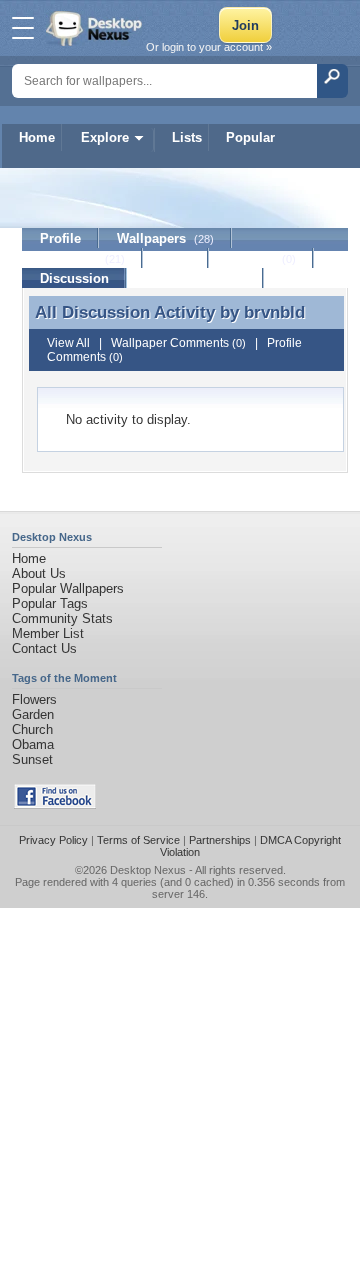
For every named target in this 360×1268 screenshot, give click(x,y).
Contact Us (44, 648)
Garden (33, 714)
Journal (261, 258)
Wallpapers (165, 238)
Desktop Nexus (148, 870)
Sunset (32, 759)
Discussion (74, 278)
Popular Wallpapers (68, 588)
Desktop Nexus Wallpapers (96, 28)
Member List (48, 633)
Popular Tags (50, 603)
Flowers (34, 699)
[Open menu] (23, 28)
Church (32, 729)
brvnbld (274, 312)
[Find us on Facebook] (55, 804)
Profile (60, 238)
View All (68, 343)
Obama (33, 744)
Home (37, 137)
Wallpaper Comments (178, 343)
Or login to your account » (209, 47)
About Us (39, 573)
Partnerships (220, 840)
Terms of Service (138, 840)
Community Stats (62, 618)
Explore (105, 137)
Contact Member (195, 278)
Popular (250, 137)
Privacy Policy (53, 840)
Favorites (82, 258)
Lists (187, 137)
